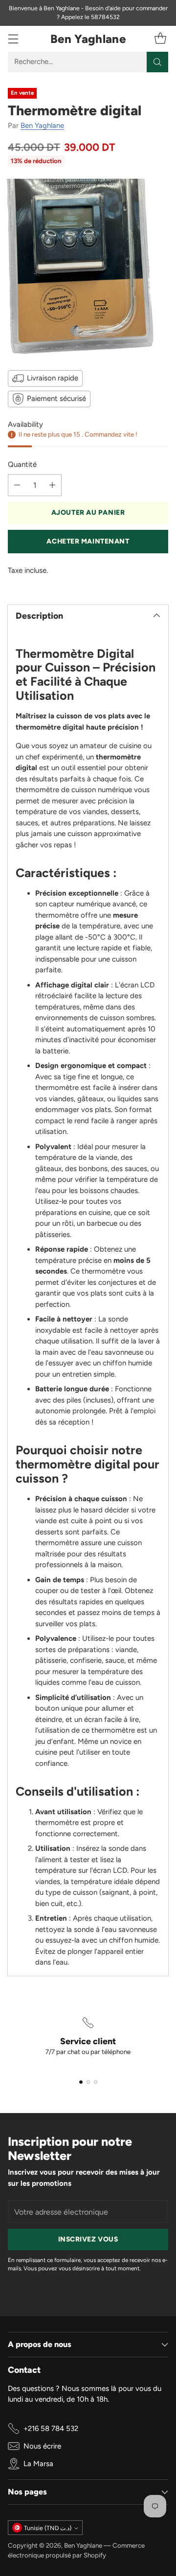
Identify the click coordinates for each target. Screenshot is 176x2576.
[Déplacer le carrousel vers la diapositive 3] (96, 2082)
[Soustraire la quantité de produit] (17, 485)
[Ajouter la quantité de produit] (52, 485)
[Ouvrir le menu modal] (13, 39)
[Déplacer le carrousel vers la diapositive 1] (81, 2082)
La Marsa (38, 2464)
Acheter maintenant (88, 541)
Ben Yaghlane (42, 126)
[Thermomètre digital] (88, 267)
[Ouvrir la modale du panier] (160, 39)
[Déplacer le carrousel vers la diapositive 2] (88, 2082)
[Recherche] (157, 62)
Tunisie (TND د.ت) (48, 2528)
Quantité (22, 464)
